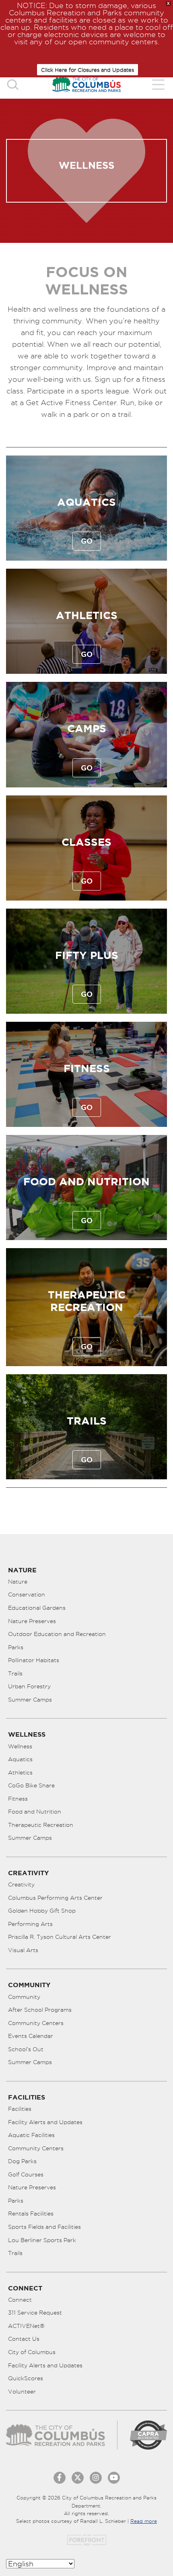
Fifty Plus (87, 955)
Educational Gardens (37, 1608)
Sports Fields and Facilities (44, 2227)
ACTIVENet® (26, 2326)
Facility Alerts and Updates (45, 2122)
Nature (18, 1582)
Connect (20, 2300)
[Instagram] (96, 2478)
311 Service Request (35, 2313)
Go (87, 541)
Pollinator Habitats (34, 1660)
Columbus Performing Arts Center (55, 1898)
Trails (87, 1421)
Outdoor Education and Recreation (57, 1634)
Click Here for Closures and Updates (88, 70)
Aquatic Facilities (31, 2135)
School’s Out (26, 2049)
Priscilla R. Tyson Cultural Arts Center (60, 1937)
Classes (86, 842)
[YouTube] (114, 2478)
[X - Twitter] (78, 2478)
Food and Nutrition (86, 1181)
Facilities (20, 2109)
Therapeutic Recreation (41, 1825)
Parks (16, 1647)
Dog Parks (22, 2161)
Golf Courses (26, 2174)
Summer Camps (30, 1700)
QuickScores (26, 2378)
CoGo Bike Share (31, 1785)
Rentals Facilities (31, 2214)
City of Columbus (32, 2352)
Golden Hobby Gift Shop (42, 1911)
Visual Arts (23, 1950)
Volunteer (22, 2392)
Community (24, 1997)
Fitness (87, 1068)
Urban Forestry (29, 1686)
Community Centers (36, 2023)
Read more (144, 2521)
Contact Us (24, 2339)
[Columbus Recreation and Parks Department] (86, 84)
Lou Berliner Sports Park (42, 2240)
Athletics (87, 615)
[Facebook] (60, 2478)
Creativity (21, 1884)
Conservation (27, 1594)
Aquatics (86, 502)
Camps (87, 728)
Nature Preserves (32, 1621)
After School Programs (40, 2010)
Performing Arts (30, 1924)
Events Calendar (31, 2036)
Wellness (20, 1746)
